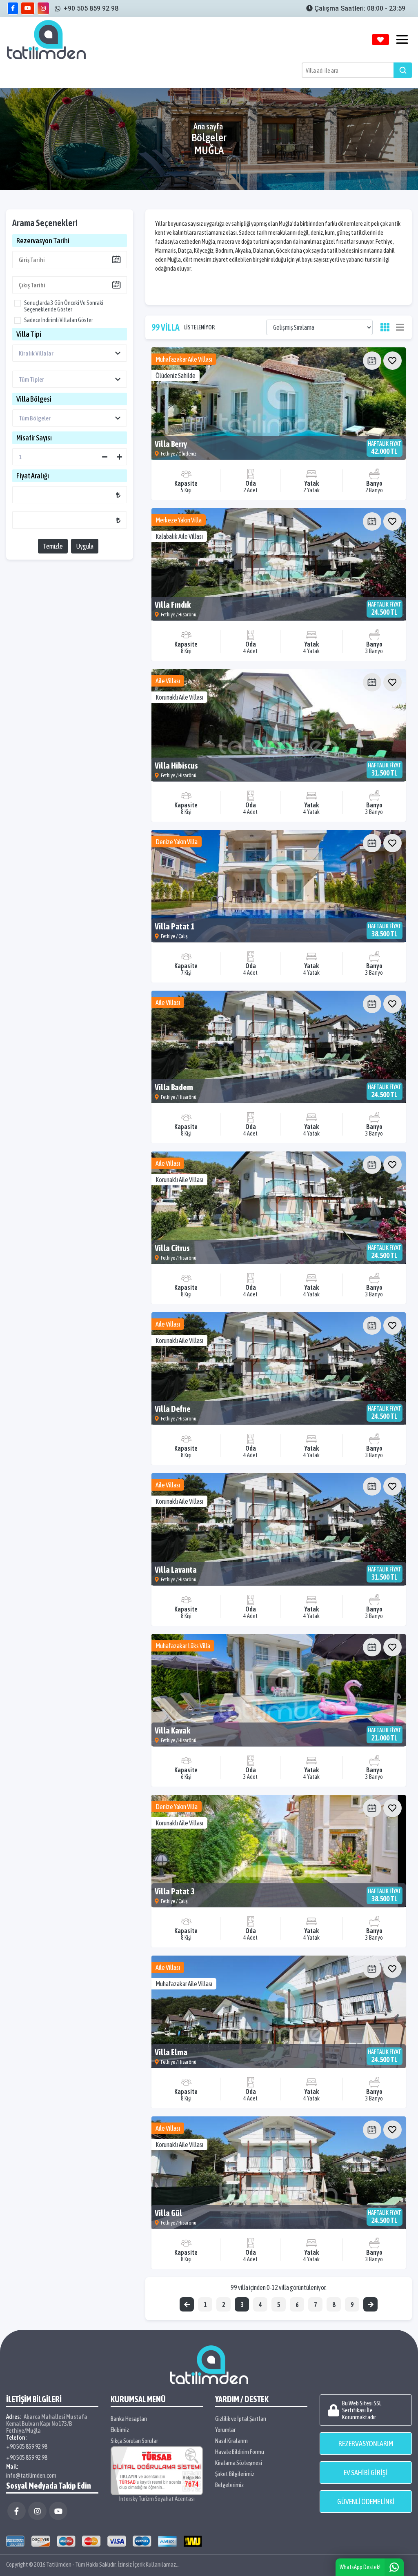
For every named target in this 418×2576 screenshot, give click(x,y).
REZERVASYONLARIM (366, 2444)
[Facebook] (17, 2511)
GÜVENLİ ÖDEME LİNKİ (366, 2502)
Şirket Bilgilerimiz (235, 2474)
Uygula (85, 546)
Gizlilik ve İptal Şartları (241, 2419)
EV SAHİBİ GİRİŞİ (366, 2473)
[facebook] (13, 8)
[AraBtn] (403, 70)
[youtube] (28, 8)
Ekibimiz (120, 2430)
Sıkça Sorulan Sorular (134, 2441)
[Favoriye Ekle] (392, 361)
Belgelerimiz (229, 2485)
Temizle (53, 546)
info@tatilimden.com (31, 2475)
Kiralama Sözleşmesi (239, 2463)
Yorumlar (225, 2430)
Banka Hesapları (129, 2419)
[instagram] (43, 8)
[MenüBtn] (402, 40)
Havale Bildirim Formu (240, 2452)
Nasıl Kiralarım (231, 2441)
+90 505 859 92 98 (27, 2446)
